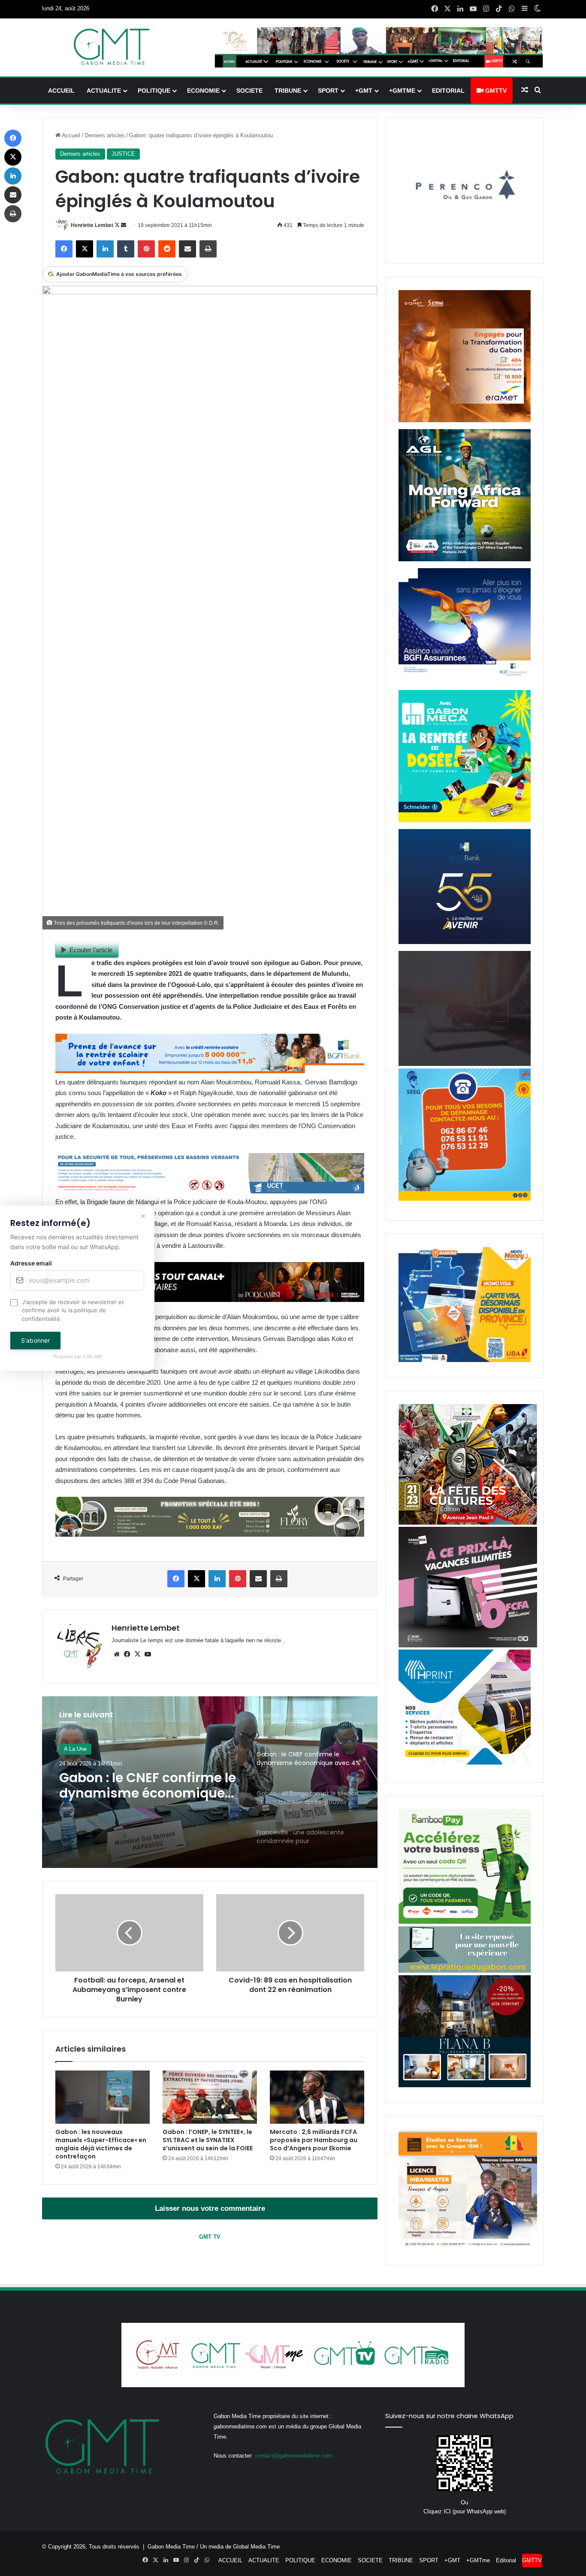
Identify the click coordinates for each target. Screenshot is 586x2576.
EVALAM (92, 1357)
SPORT (328, 91)
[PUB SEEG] (465, 1199)
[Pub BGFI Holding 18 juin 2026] (465, 942)
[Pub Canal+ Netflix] (210, 1300)
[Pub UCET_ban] (210, 1191)
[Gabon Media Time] (112, 47)
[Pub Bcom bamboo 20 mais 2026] (465, 1922)
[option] (210, 1782)
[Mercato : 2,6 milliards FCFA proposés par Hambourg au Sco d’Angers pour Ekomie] (317, 2097)
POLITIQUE (154, 91)
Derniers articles (105, 135)
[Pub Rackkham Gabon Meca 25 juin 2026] (465, 820)
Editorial (448, 91)
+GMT (364, 91)
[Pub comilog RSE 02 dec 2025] (465, 420)
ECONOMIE (203, 91)
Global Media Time (256, 2547)
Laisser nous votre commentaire (210, 2208)
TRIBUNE (288, 91)
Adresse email (31, 1263)
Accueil (70, 135)
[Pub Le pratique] (465, 1971)
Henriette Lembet (92, 225)
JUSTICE (123, 154)
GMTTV (495, 91)
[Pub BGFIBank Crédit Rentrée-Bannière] (210, 1071)
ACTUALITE (104, 91)
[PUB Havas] (465, 681)
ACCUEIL (61, 91)
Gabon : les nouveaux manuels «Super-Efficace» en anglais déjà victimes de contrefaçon (101, 2144)
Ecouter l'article (91, 950)
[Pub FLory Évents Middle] (210, 1534)
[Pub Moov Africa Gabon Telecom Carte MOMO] (465, 1360)
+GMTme (402, 91)
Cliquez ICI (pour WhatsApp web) (465, 2511)
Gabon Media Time (171, 2547)
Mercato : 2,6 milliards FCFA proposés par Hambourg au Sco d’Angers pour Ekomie (314, 2140)
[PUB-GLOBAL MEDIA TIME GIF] (465, 1064)
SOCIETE (249, 91)
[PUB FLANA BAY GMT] (465, 2085)
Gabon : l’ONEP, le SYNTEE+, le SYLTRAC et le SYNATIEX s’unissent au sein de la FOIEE (208, 2140)
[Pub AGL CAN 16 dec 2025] (465, 559)
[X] (137, 1654)
